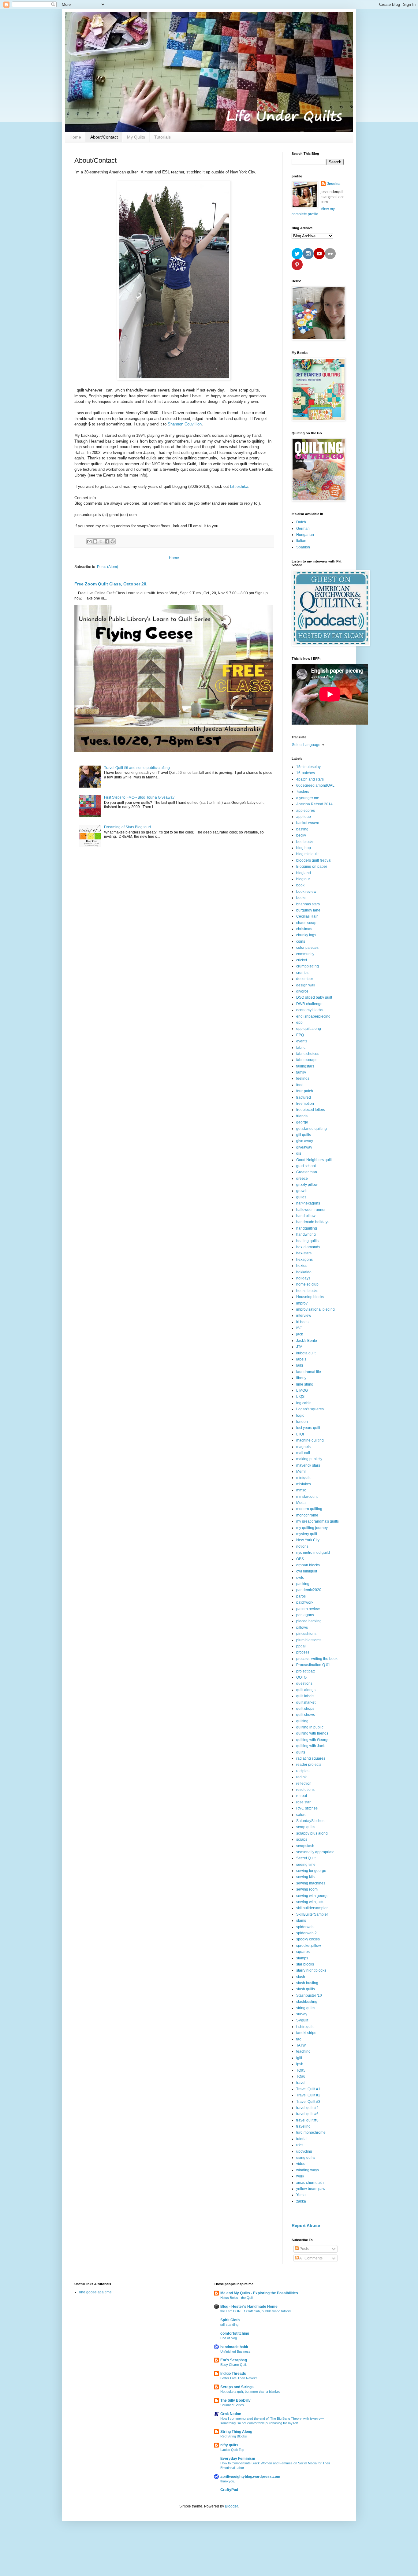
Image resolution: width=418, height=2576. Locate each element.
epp (299, 1023)
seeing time (306, 1865)
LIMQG (302, 1390)
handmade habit (234, 2347)
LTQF (301, 1434)
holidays (303, 1278)
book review (306, 892)
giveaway (304, 1147)
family (301, 1072)
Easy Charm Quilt (233, 2365)
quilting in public (310, 1727)
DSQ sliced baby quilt (314, 997)
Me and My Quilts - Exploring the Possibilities (259, 2293)
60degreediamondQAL (315, 785)
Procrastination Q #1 (313, 1665)
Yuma (301, 2195)
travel (301, 2083)
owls (300, 1578)
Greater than (307, 1172)
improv (302, 1303)
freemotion (305, 1104)
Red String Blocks (234, 2436)
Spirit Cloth (230, 2320)
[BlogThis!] (95, 541)
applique (304, 817)
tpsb (300, 2064)
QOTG (301, 1677)
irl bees (302, 1322)
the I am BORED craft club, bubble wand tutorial (256, 2311)
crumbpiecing (308, 966)
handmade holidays (313, 1222)
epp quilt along (309, 1029)
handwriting (306, 1234)
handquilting (307, 1228)
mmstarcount (307, 1497)
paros (301, 1596)
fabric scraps (307, 1060)
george (302, 1122)
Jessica (334, 184)
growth (302, 1191)
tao (299, 2039)
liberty (301, 1378)
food (300, 1085)
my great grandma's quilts (317, 1521)
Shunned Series (232, 2405)
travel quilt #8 (307, 2120)
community (305, 954)
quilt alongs (306, 1690)
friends (302, 1116)
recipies (303, 1771)
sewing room (307, 1889)
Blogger (231, 2506)
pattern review (308, 1609)
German (303, 529)
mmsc (301, 1490)
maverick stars (308, 1465)
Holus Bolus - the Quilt (237, 2298)
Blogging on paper (312, 867)
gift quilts (304, 1135)
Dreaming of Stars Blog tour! (127, 827)
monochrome (307, 1515)
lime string (305, 1384)
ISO (299, 1328)
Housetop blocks (310, 1297)
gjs (299, 1153)
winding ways (308, 2170)
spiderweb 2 (306, 1933)
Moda (301, 1503)
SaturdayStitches (310, 1821)
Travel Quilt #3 (308, 2102)
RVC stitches (307, 1808)
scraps (302, 1839)
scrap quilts (306, 1827)
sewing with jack (310, 1902)
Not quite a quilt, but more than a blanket (250, 2392)
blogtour (303, 879)
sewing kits (305, 1877)
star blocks (305, 1964)
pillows (302, 1628)
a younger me (308, 798)
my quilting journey (312, 1528)
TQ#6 (301, 2077)
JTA (299, 1347)
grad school (306, 1166)
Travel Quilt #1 (308, 2089)
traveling (303, 2126)
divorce (302, 991)
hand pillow (306, 1216)
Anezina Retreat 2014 (314, 804)
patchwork (305, 1602)
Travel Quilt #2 (308, 2095)
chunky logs (306, 935)
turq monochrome (311, 2132)
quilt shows (306, 1715)
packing (303, 1584)
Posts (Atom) (108, 567)
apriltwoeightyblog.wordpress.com (250, 2477)
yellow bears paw (311, 2189)
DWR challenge (309, 1004)
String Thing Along (236, 2432)
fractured (304, 1097)
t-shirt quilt (305, 2027)
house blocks (307, 1291)
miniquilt (303, 1478)
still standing (229, 2325)
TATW (301, 2045)
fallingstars (305, 1066)
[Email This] (89, 541)
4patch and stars (310, 779)
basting (302, 829)
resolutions (305, 1790)
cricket (302, 960)
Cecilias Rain (307, 916)
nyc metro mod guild (313, 1553)
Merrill (301, 1472)
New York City (308, 1540)
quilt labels (305, 1696)
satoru (301, 1815)
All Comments (311, 2258)
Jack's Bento (307, 1341)
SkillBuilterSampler (312, 1914)
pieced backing (309, 1621)
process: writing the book (317, 1659)
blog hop (304, 848)
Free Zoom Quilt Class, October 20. (111, 584)
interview (304, 1316)
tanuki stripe (306, 2033)
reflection (304, 1784)
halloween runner (311, 1210)
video (301, 2164)
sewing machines (311, 1883)
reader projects (309, 1765)
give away (305, 1141)
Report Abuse (306, 2225)
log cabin (304, 1403)
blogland (304, 873)
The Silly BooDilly (235, 2400)
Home (75, 137)
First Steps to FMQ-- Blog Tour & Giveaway (139, 797)
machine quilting (310, 1440)
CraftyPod (229, 2490)
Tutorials (162, 137)
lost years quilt (308, 1428)
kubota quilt (306, 1353)
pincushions (306, 1634)
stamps (302, 1958)
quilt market (306, 1702)
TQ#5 (301, 2070)
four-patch (305, 1091)
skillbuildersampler (312, 1908)
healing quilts (307, 1241)
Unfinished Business (235, 2351)
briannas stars (308, 904)
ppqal (301, 1646)
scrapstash (305, 1846)
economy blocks (310, 1010)
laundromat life (309, 1372)
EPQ (300, 1035)
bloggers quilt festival (314, 860)
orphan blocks (308, 1565)
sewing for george (311, 1871)
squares (303, 1952)
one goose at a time (95, 2292)
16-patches (306, 773)
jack (300, 1334)
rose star (303, 1802)
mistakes (304, 1484)
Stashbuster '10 (309, 1995)
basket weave (308, 823)
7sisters (303, 792)
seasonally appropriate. (316, 1852)
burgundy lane (308, 910)
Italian (301, 541)
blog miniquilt (307, 854)
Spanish (303, 547)
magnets (303, 1447)
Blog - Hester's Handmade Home (249, 2307)
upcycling (304, 2151)
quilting (302, 1721)
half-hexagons (308, 1203)
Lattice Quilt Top (232, 2450)
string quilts (306, 2008)
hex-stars (304, 1253)
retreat (302, 1796)
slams (301, 1921)
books (301, 898)
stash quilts (306, 1989)
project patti (306, 1671)
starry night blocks (311, 1970)
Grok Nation (231, 2414)
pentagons (305, 1615)
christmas (304, 929)
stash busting (307, 1983)
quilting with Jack (310, 1746)
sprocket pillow (309, 1946)
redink (301, 1777)
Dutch (301, 522)
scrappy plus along (312, 1833)
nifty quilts (229, 2445)
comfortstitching (235, 2333)
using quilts (306, 2158)
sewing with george (312, 1896)
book (300, 885)
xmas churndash (310, 2183)
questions (304, 1683)
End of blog (229, 2338)
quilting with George (313, 1740)
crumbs (302, 973)
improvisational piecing (315, 1309)
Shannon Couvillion (185, 424)
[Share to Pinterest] (113, 541)
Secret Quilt (306, 1858)
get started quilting (312, 1129)
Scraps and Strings (237, 2387)
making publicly (309, 1459)
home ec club (307, 1284)
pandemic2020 (309, 1590)
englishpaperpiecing (313, 1016)
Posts (304, 2249)
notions (302, 1546)
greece (302, 1179)
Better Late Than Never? (239, 2378)
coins (301, 941)
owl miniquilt (307, 1571)
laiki (300, 1365)
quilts (301, 1752)
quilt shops (305, 1709)
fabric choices (308, 1054)
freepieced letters (311, 1110)
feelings (303, 1078)
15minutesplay (308, 767)
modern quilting (309, 1509)
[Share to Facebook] (107, 541)
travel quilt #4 (307, 2108)
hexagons (304, 1260)
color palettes (307, 948)
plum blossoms (309, 1640)
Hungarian (305, 535)
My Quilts (136, 137)
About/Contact (104, 137)
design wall (306, 985)
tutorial (302, 2139)
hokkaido (304, 1272)
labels (301, 1359)
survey (302, 2014)
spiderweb (305, 1927)
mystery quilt (307, 1534)
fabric (301, 1048)
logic (300, 1416)
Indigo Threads (233, 2374)
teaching (303, 2051)
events (302, 1041)
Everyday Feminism (238, 2459)
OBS (300, 1559)
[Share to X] (101, 541)
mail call (303, 1453)
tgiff (299, 2058)
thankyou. (228, 2481)
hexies (302, 1266)
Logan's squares (310, 1409)
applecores (306, 811)
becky (301, 835)
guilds (301, 1197)
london (302, 1422)
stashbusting (307, 2002)
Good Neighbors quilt (314, 1160)
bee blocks (305, 842)
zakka (301, 2201)
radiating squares (311, 1758)
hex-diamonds (308, 1247)
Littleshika (239, 486)
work (300, 2176)
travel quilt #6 (307, 2114)
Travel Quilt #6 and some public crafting (137, 768)
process (303, 1652)
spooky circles (308, 1939)
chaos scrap (306, 923)
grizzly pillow (307, 1185)
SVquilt (302, 2020)
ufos (300, 2145)
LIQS (300, 1397)
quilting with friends (312, 1733)
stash (301, 1977)
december (305, 979)
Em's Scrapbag (234, 2360)
